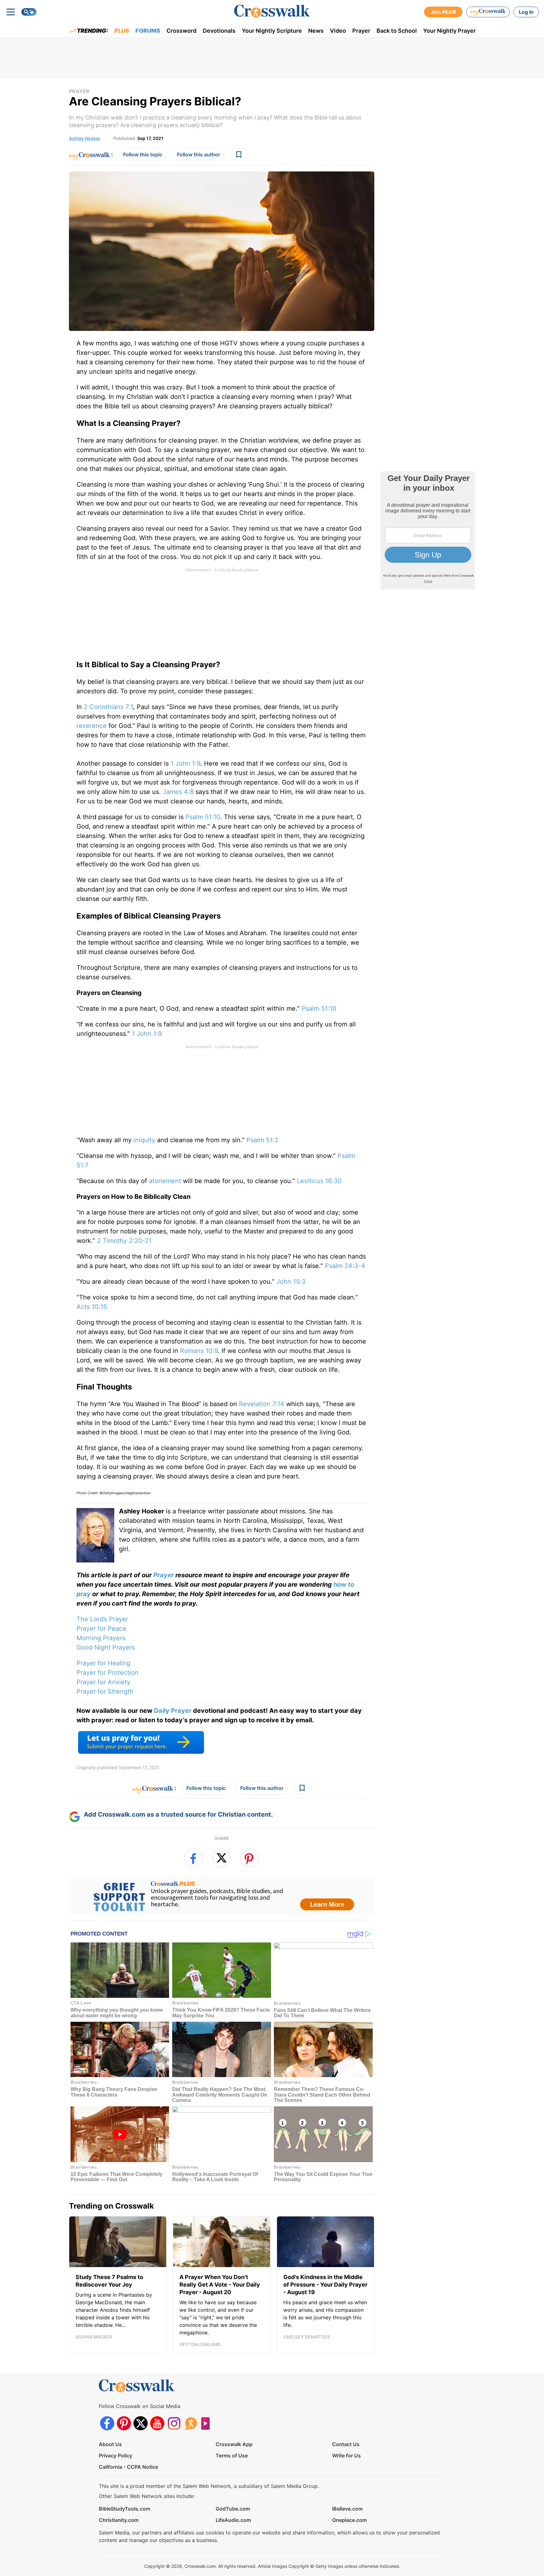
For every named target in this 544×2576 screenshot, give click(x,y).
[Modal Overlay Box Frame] (272, 1288)
